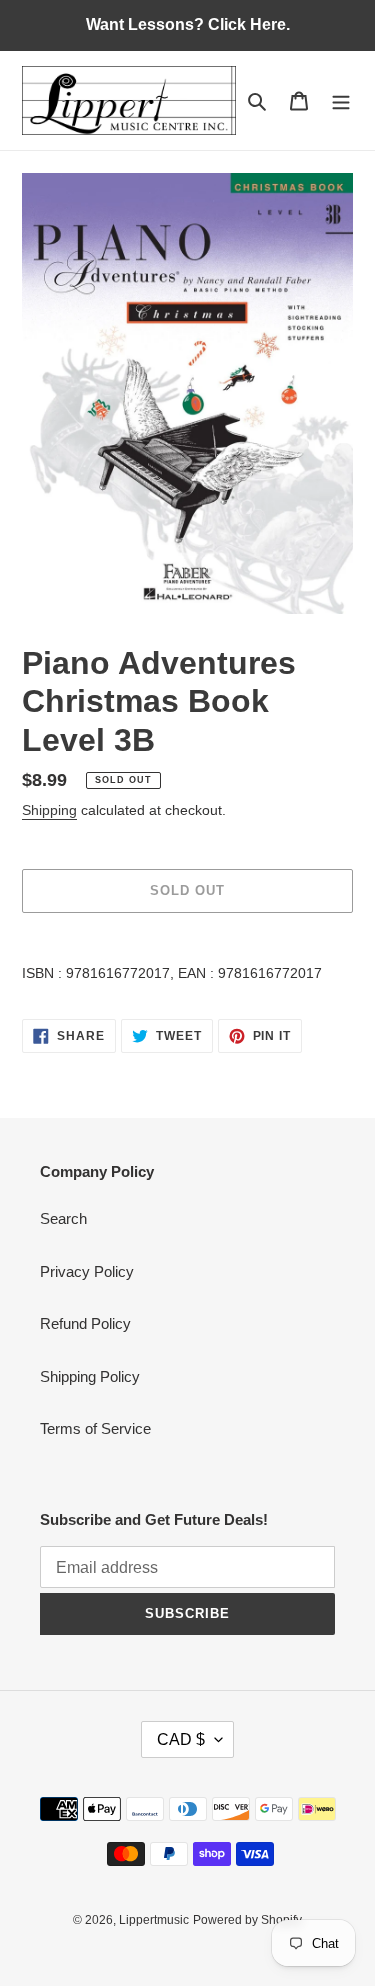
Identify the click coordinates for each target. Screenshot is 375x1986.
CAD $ (181, 1739)
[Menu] (341, 100)
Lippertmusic (154, 1920)
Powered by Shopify (247, 1920)
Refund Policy (85, 1323)
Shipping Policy (90, 1376)
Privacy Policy (87, 1271)
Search (63, 1218)
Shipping (49, 810)
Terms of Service (95, 1428)
